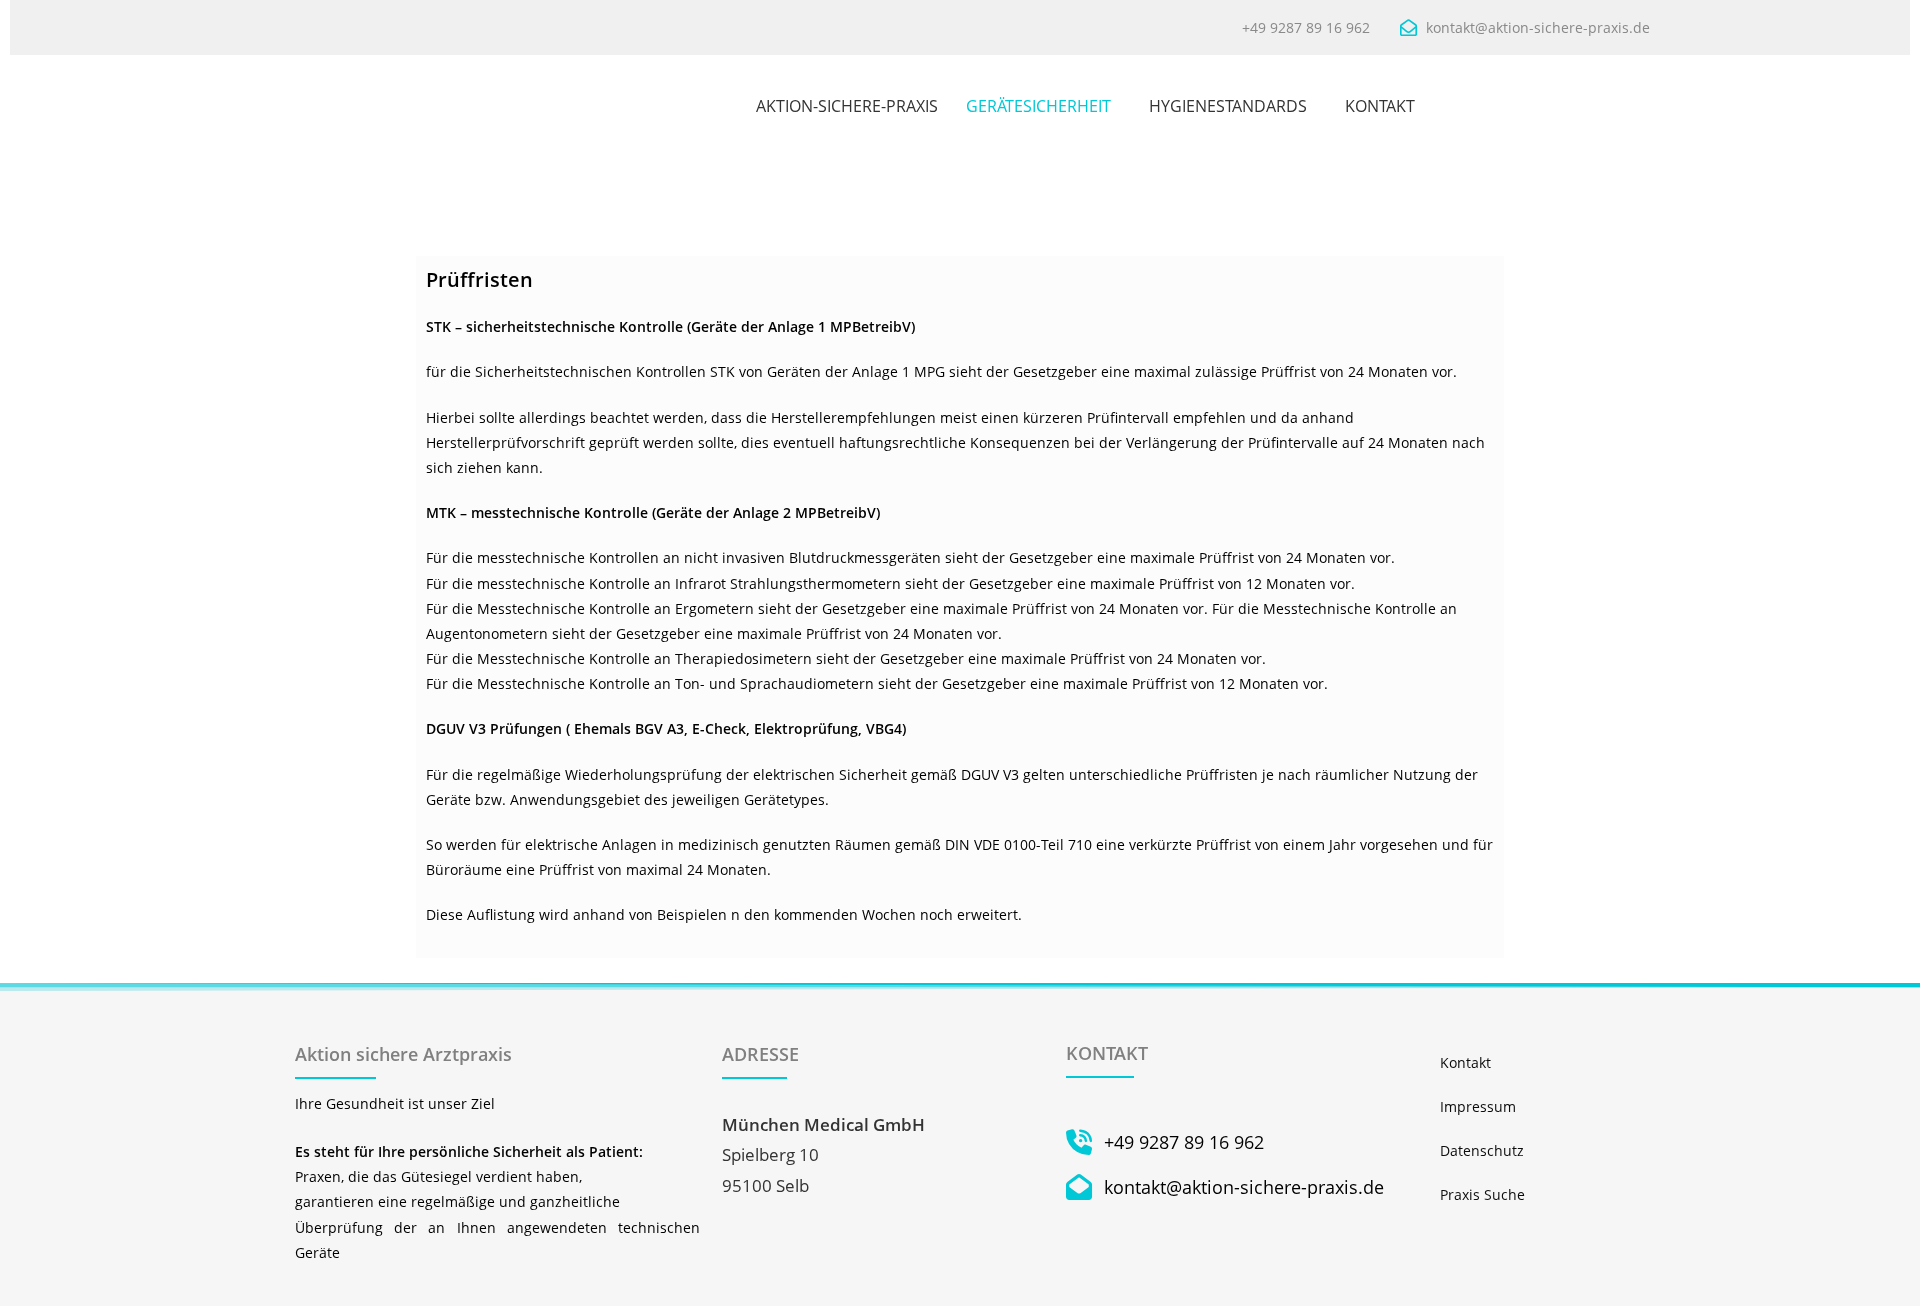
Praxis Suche (1482, 1194)
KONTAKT (1380, 106)
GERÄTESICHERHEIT (1038, 106)
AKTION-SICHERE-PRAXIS (847, 106)
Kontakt (1465, 1062)
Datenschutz (1482, 1150)
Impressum (1478, 1106)
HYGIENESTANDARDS (1228, 106)
